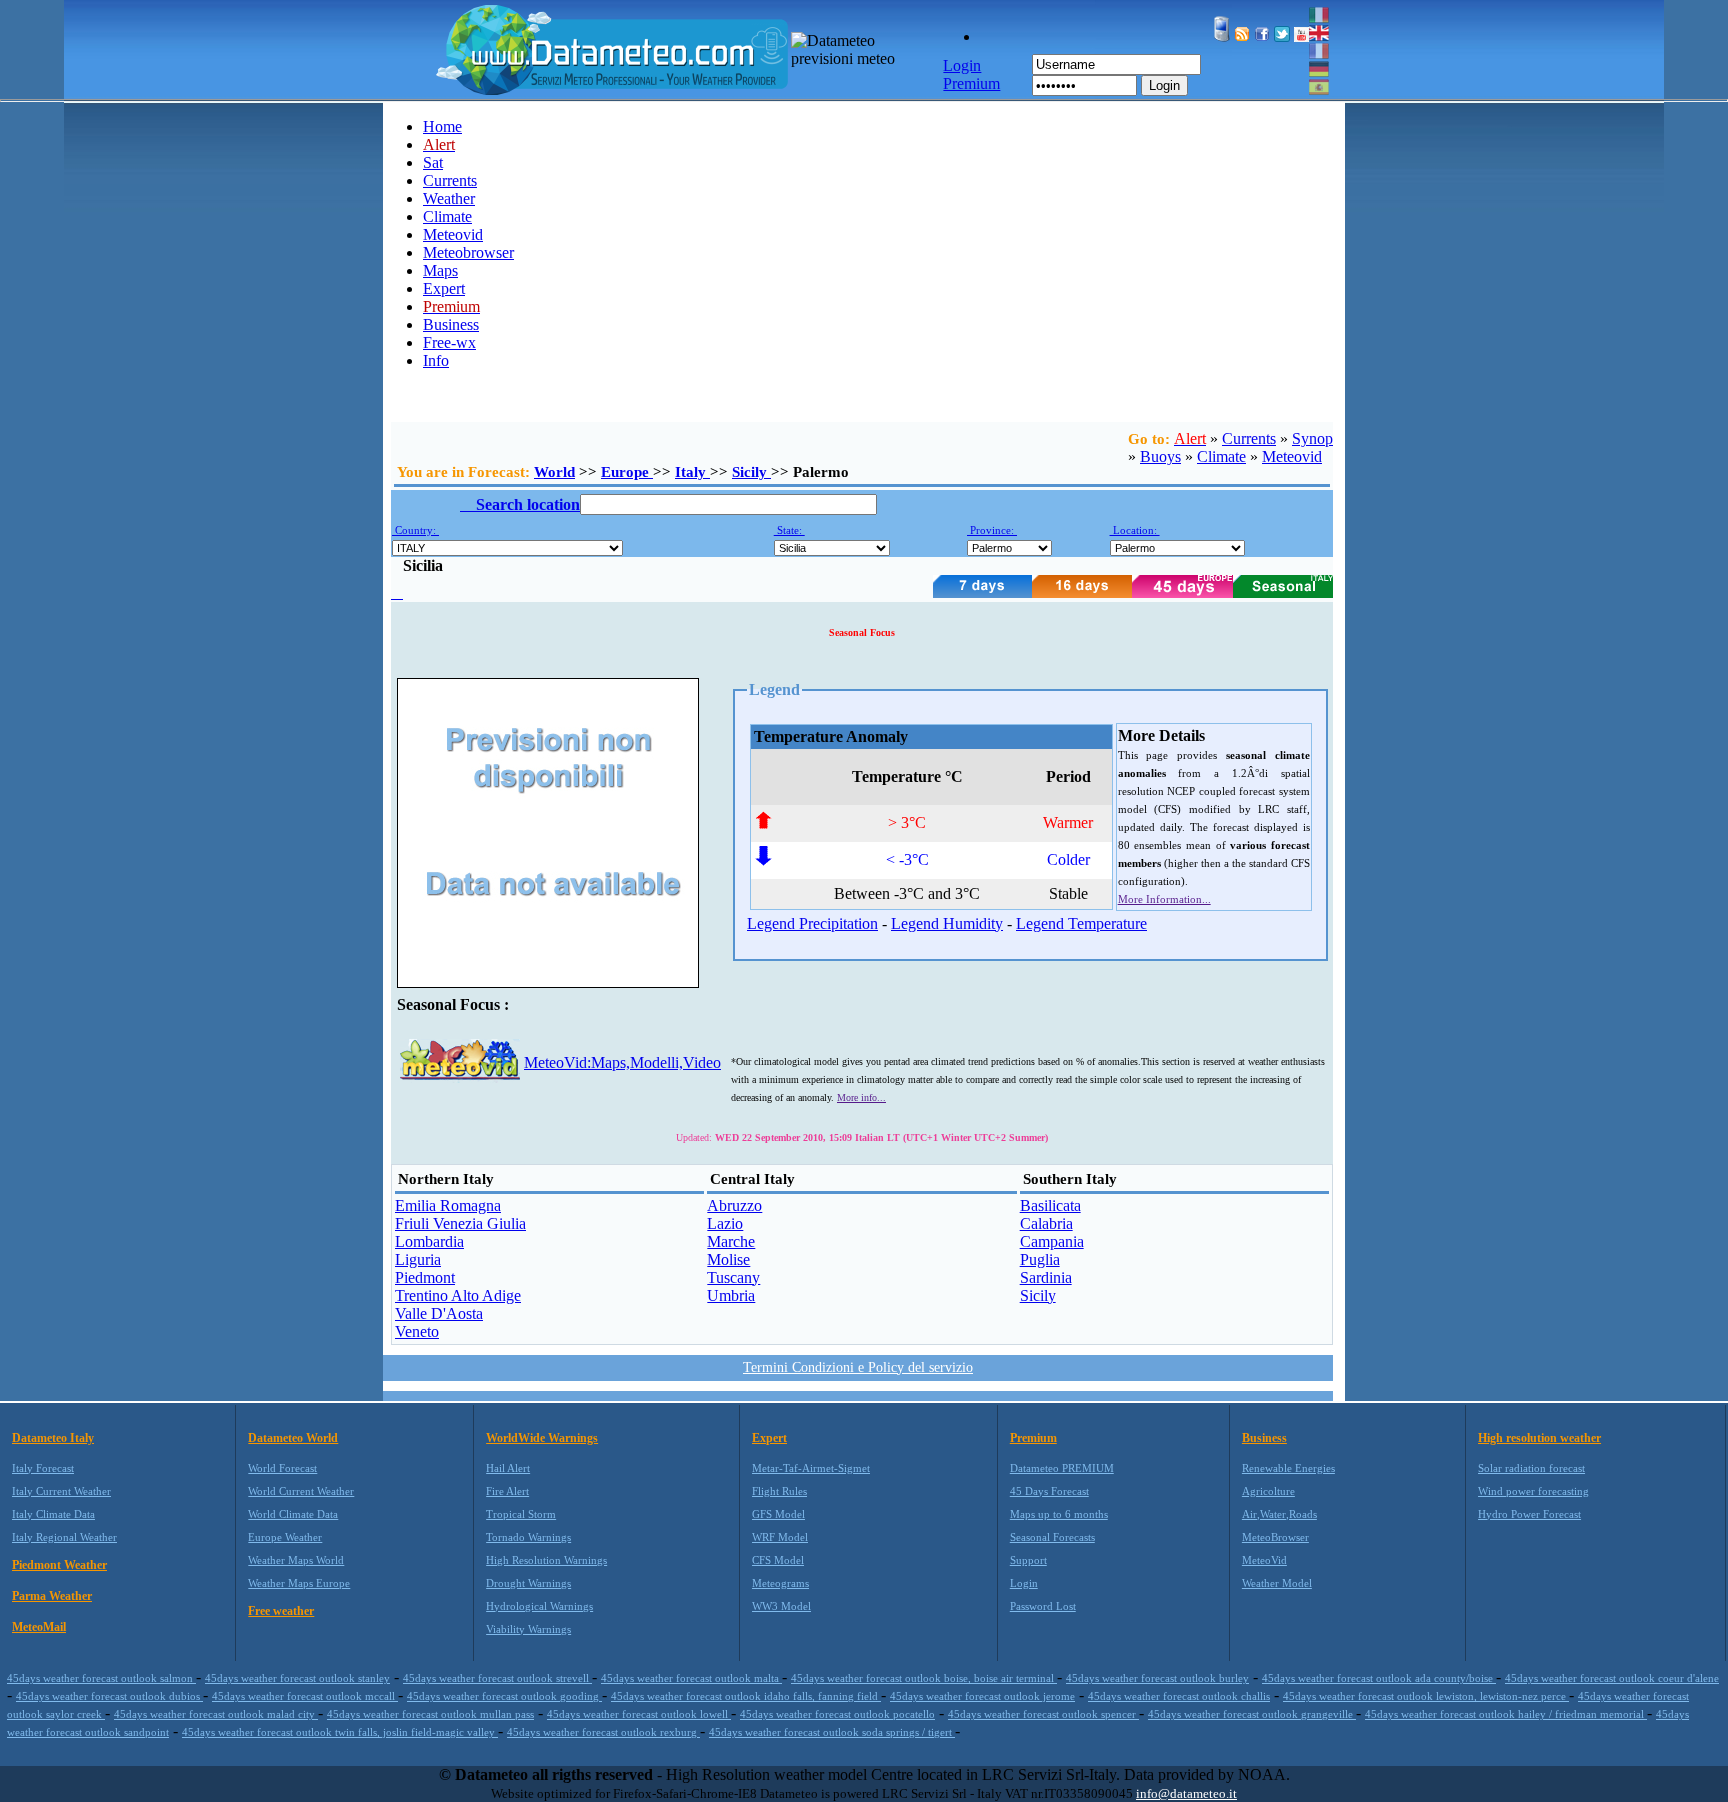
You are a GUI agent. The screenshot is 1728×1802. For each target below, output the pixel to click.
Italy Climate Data (53, 1514)
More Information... (1164, 899)
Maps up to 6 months (1059, 1514)
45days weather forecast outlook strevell (497, 1678)
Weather (449, 198)
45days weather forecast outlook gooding (504, 1696)
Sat (433, 162)
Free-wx (449, 342)
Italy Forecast (43, 1468)
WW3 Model (781, 1606)
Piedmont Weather (59, 1565)
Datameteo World (293, 1438)
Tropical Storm (521, 1514)
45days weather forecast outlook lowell (639, 1714)
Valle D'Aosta (439, 1313)
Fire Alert (507, 1491)
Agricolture (1268, 1491)
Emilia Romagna (448, 1205)
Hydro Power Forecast (1529, 1514)
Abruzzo (734, 1205)
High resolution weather (1539, 1438)
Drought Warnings (528, 1583)
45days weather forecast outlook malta (691, 1678)
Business (451, 324)
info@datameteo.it (1186, 1793)
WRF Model (780, 1537)
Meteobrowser (468, 252)
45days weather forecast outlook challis (1179, 1696)
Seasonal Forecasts (1052, 1537)
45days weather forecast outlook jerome (982, 1696)
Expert (444, 288)
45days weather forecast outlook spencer (1043, 1714)
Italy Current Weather (61, 1491)
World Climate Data (293, 1514)
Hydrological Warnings (539, 1606)
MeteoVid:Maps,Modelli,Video (622, 1062)
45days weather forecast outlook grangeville (1252, 1714)
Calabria (1046, 1223)
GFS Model (778, 1514)
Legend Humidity (947, 923)
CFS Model (778, 1560)
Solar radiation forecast (1531, 1468)
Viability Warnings (528, 1629)
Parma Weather (52, 1596)
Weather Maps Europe (299, 1583)
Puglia (1040, 1259)
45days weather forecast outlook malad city (216, 1714)
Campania (1052, 1241)
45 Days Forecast (1049, 1491)
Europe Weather (285, 1537)
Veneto (417, 1331)
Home (442, 126)
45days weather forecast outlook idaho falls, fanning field (746, 1696)
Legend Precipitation (812, 923)
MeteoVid (1264, 1560)
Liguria (418, 1259)
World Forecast (282, 1468)
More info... (861, 1097)
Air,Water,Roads (1279, 1514)
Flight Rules (779, 1491)
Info (436, 360)
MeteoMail (39, 1627)
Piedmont (425, 1277)
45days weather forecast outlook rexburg (603, 1732)
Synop (1312, 438)
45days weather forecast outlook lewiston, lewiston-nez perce (1426, 1696)
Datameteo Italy (53, 1438)
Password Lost (1043, 1606)
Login (1164, 85)
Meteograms (780, 1583)
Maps (440, 270)
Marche (731, 1241)
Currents (450, 180)
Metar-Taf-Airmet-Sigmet (811, 1468)
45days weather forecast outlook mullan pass (430, 1714)
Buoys (1160, 456)
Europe (627, 472)
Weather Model (1277, 1583)
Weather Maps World (296, 1560)
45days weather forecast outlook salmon (101, 1678)
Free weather (281, 1611)
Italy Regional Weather (64, 1537)
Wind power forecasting (1533, 1491)
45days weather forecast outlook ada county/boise (1379, 1678)
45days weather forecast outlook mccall (305, 1696)
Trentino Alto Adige (458, 1295)
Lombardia (429, 1241)
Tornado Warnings (528, 1537)
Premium (1033, 1438)
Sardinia (1046, 1277)
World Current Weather (301, 1491)
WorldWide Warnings (542, 1438)
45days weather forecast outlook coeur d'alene (1612, 1678)
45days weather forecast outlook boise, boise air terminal (924, 1678)
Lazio (725, 1223)
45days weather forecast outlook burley (1157, 1678)
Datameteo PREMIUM (1062, 1468)
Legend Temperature (1081, 923)
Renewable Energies (1288, 1468)
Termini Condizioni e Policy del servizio (858, 1367)
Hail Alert (508, 1468)
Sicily (751, 472)
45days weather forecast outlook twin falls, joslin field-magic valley (340, 1732)
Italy (692, 472)
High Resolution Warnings (546, 1560)
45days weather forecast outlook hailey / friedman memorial (1506, 1714)
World (554, 472)
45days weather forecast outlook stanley (297, 1678)
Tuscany (733, 1277)
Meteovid (453, 234)
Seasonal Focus (862, 632)
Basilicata (1050, 1205)
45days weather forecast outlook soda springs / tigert (832, 1732)
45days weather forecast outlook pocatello (837, 1714)
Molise (728, 1259)
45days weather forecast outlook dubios (109, 1696)
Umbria (731, 1295)
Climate (447, 216)
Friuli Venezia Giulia (460, 1223)
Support (1028, 1560)
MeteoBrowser (1275, 1537)
